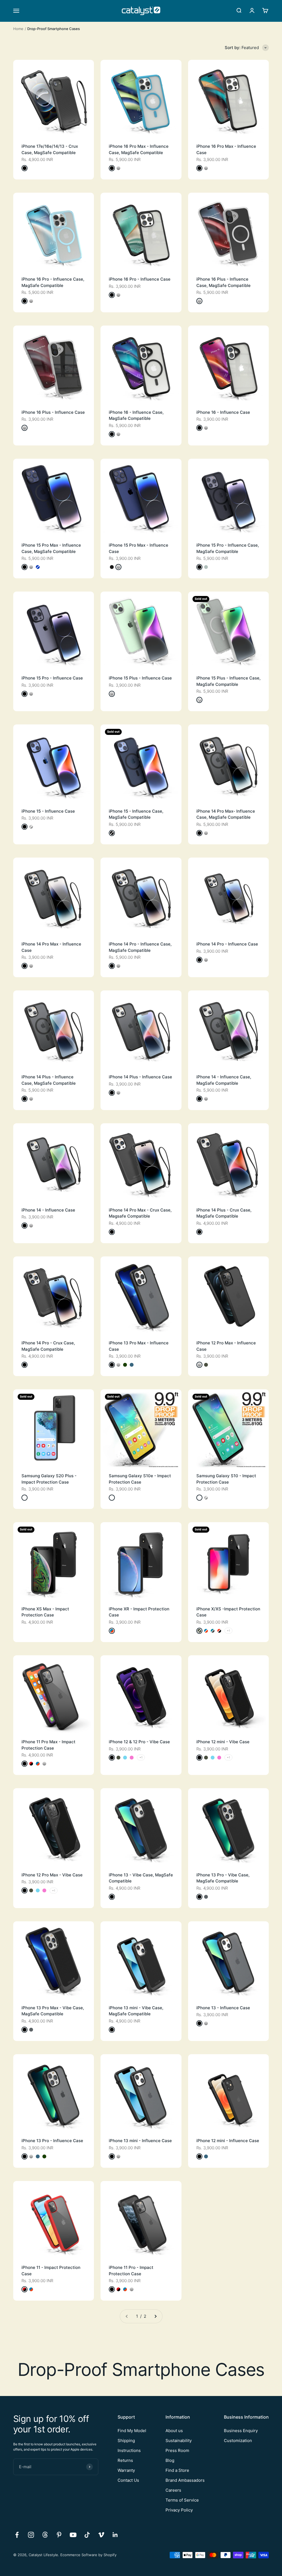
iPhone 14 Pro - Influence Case (227, 944)
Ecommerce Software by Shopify (88, 2555)
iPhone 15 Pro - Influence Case (52, 678)
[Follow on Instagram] (31, 2535)
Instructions (129, 2450)
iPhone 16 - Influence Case (223, 412)
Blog (170, 2460)
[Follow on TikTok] (87, 2535)
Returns (125, 2460)
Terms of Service (182, 2500)
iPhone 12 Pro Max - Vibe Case (52, 1875)
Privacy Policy (179, 2510)
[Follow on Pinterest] (59, 2535)
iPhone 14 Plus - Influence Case (140, 1077)
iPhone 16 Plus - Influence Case (53, 412)
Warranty (126, 2470)
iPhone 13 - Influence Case (223, 2008)
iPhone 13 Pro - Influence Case (52, 2141)
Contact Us (128, 2480)
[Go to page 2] (155, 2316)
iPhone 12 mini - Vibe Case (223, 1742)
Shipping (126, 2441)
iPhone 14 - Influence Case (48, 1210)
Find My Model (132, 2431)
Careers (173, 2490)
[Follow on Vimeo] (101, 2535)
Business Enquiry (241, 2431)
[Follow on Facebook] (17, 2535)
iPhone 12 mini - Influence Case (228, 2141)
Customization (238, 2441)
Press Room (177, 2450)
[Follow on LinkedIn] (115, 2535)
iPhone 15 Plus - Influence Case (140, 678)
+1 (228, 1631)
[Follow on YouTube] (73, 2535)
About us (174, 2431)
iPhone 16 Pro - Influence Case (140, 279)
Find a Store (177, 2470)
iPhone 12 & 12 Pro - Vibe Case (139, 1742)
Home (18, 29)
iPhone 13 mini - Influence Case (140, 2141)
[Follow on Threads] (45, 2535)
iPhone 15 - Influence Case (48, 811)
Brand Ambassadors (185, 2480)
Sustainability (179, 2441)
